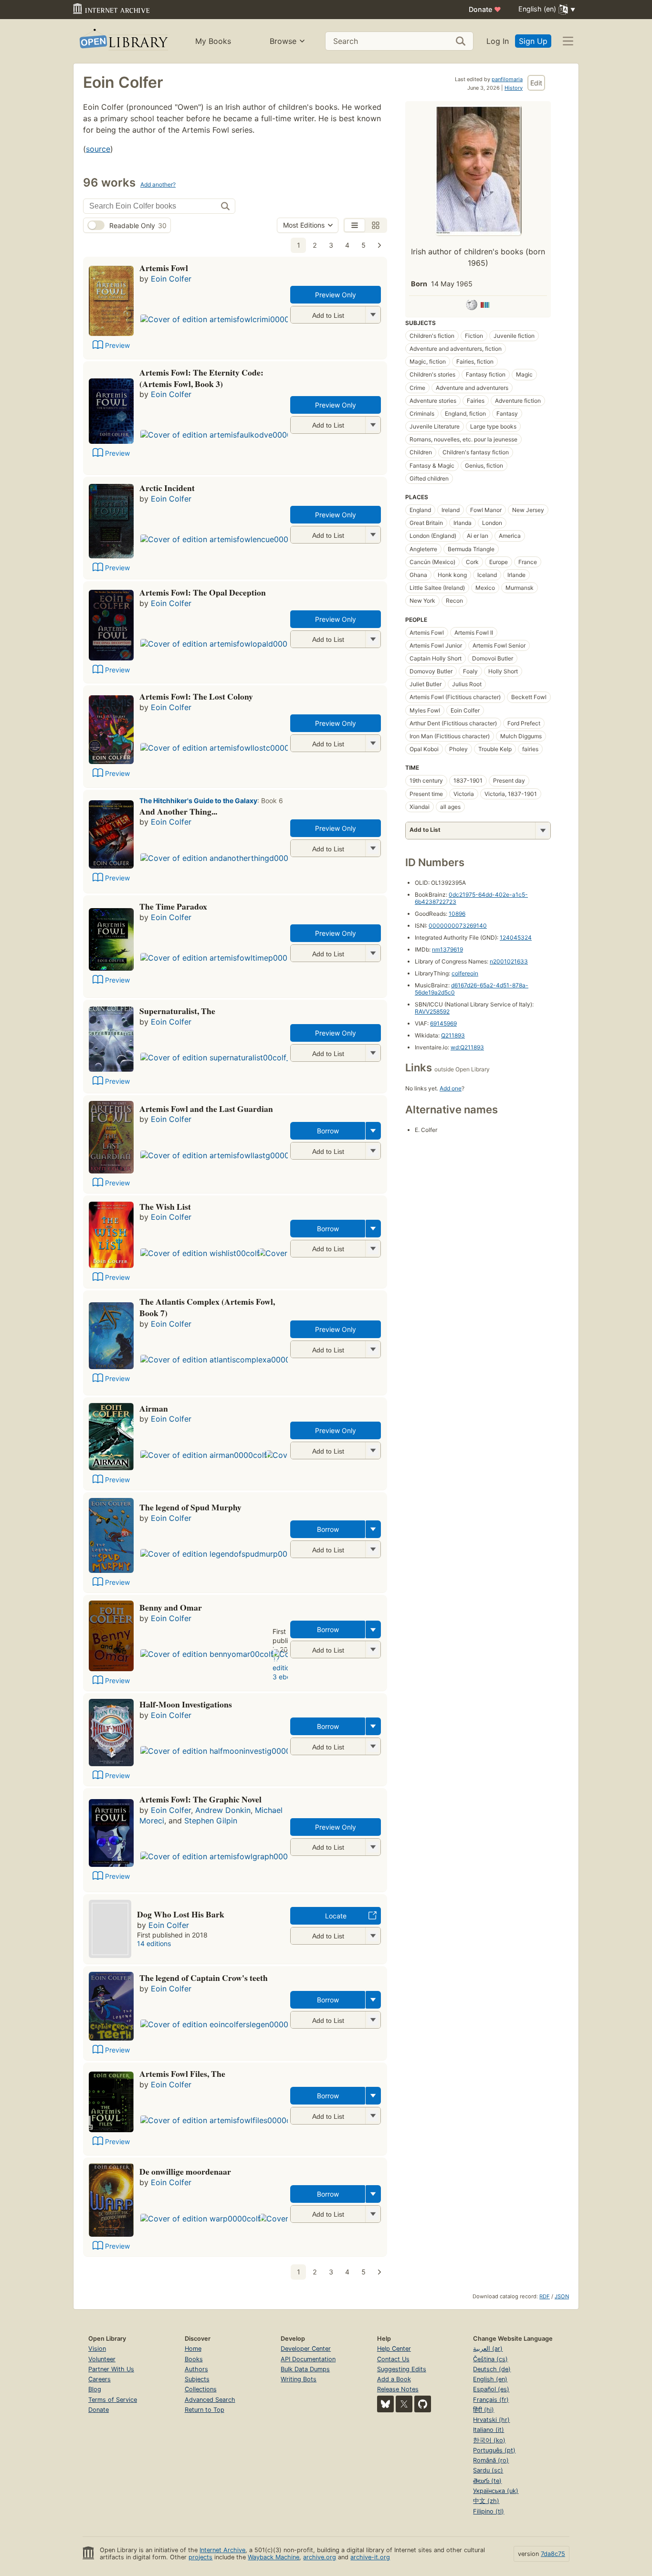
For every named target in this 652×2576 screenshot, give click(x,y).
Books (194, 2359)
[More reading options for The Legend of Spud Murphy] (373, 1549)
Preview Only (336, 295)
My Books (213, 41)
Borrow (328, 1131)
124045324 (516, 937)
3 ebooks (287, 1677)
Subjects (197, 2379)
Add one (451, 1088)
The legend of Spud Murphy (190, 1507)
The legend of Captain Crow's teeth (204, 1978)
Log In (498, 41)
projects (200, 2557)
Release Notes (398, 2389)
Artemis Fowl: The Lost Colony (196, 696)
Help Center (394, 2349)
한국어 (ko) (489, 2440)
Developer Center (306, 2349)
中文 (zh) (486, 2501)
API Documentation (308, 2359)
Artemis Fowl (164, 268)
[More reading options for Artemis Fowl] (373, 315)
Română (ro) (491, 2460)
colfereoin (465, 973)
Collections (201, 2389)
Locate (336, 1916)
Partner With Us (111, 2369)
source (98, 149)
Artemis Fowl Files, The (182, 2073)
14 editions (154, 1943)
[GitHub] (423, 2404)
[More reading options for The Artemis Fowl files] (373, 2116)
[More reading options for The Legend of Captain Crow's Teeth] (373, 2020)
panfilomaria (507, 79)
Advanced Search (210, 2400)
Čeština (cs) (490, 2359)
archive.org (320, 2557)
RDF (545, 2296)
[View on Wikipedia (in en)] (472, 306)
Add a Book (394, 2379)
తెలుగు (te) (487, 2481)
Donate (485, 9)
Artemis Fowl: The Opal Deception (203, 592)
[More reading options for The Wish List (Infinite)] (373, 1249)
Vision (97, 2349)
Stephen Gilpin (211, 1821)
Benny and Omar (171, 1607)
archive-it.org (370, 2557)
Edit (536, 83)
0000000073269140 (458, 926)
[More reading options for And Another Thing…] (373, 848)
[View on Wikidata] (485, 306)
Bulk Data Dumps (305, 2369)
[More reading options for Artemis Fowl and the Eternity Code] (373, 425)
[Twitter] (404, 2404)
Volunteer (102, 2359)
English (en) (490, 2379)
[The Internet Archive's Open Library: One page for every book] (123, 41)
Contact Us (393, 2359)
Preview (117, 345)
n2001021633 (509, 961)
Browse (283, 41)
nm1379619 (447, 949)
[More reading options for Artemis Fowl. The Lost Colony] (373, 743)
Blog (95, 2389)
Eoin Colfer (171, 279)
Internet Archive (222, 2550)
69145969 (443, 1023)
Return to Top (205, 2410)
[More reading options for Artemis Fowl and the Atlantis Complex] (373, 1349)
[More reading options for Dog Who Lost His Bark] (373, 1936)
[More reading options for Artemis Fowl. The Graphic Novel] (373, 1847)
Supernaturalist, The (177, 1011)
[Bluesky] (385, 2404)
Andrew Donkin (223, 1810)
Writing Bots (299, 2379)
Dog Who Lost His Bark (181, 1914)
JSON (562, 2296)
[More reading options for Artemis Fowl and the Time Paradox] (373, 953)
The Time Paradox (173, 906)
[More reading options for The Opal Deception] (373, 639)
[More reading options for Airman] (373, 1450)
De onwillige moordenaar (185, 2171)
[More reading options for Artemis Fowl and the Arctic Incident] (373, 535)
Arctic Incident (167, 488)
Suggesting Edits (402, 2369)
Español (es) (491, 2389)
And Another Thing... (178, 811)
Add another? (158, 184)
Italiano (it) (489, 2430)
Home (193, 2349)
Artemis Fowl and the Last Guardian (206, 1109)
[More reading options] (373, 1131)
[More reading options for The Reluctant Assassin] (373, 2214)
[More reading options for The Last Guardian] (373, 1151)
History (514, 88)
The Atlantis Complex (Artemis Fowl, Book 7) (207, 1307)
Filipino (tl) (489, 2511)
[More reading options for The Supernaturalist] (373, 1053)
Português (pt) (494, 2450)
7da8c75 (553, 2554)
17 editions (285, 1663)
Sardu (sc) (488, 2470)
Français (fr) (491, 2400)
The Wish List (165, 1206)
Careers (100, 2379)
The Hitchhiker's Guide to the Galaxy (198, 801)
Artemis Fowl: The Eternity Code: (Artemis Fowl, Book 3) (201, 378)
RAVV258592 (432, 1011)
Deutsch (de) (492, 2369)
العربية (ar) (488, 2349)
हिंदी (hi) (484, 2410)
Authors (196, 2369)
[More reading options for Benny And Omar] (373, 1649)
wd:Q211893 (467, 1047)
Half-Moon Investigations (186, 1704)
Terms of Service (113, 2400)
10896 (457, 914)
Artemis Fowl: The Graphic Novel (200, 1799)
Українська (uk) (496, 2491)
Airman (154, 1408)
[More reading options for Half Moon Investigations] (373, 1746)
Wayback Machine (273, 2557)
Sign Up (533, 41)
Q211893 (453, 1035)
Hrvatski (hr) (491, 2420)
